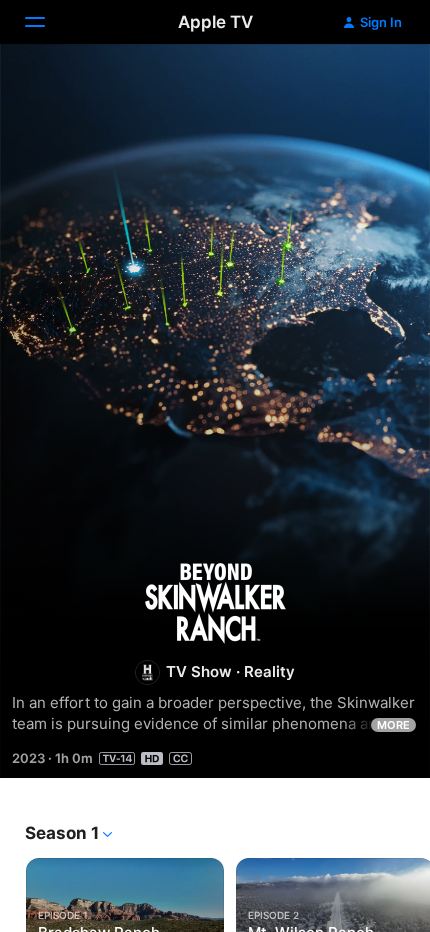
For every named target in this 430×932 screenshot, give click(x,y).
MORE (393, 725)
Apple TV (215, 22)
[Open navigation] (47, 22)
